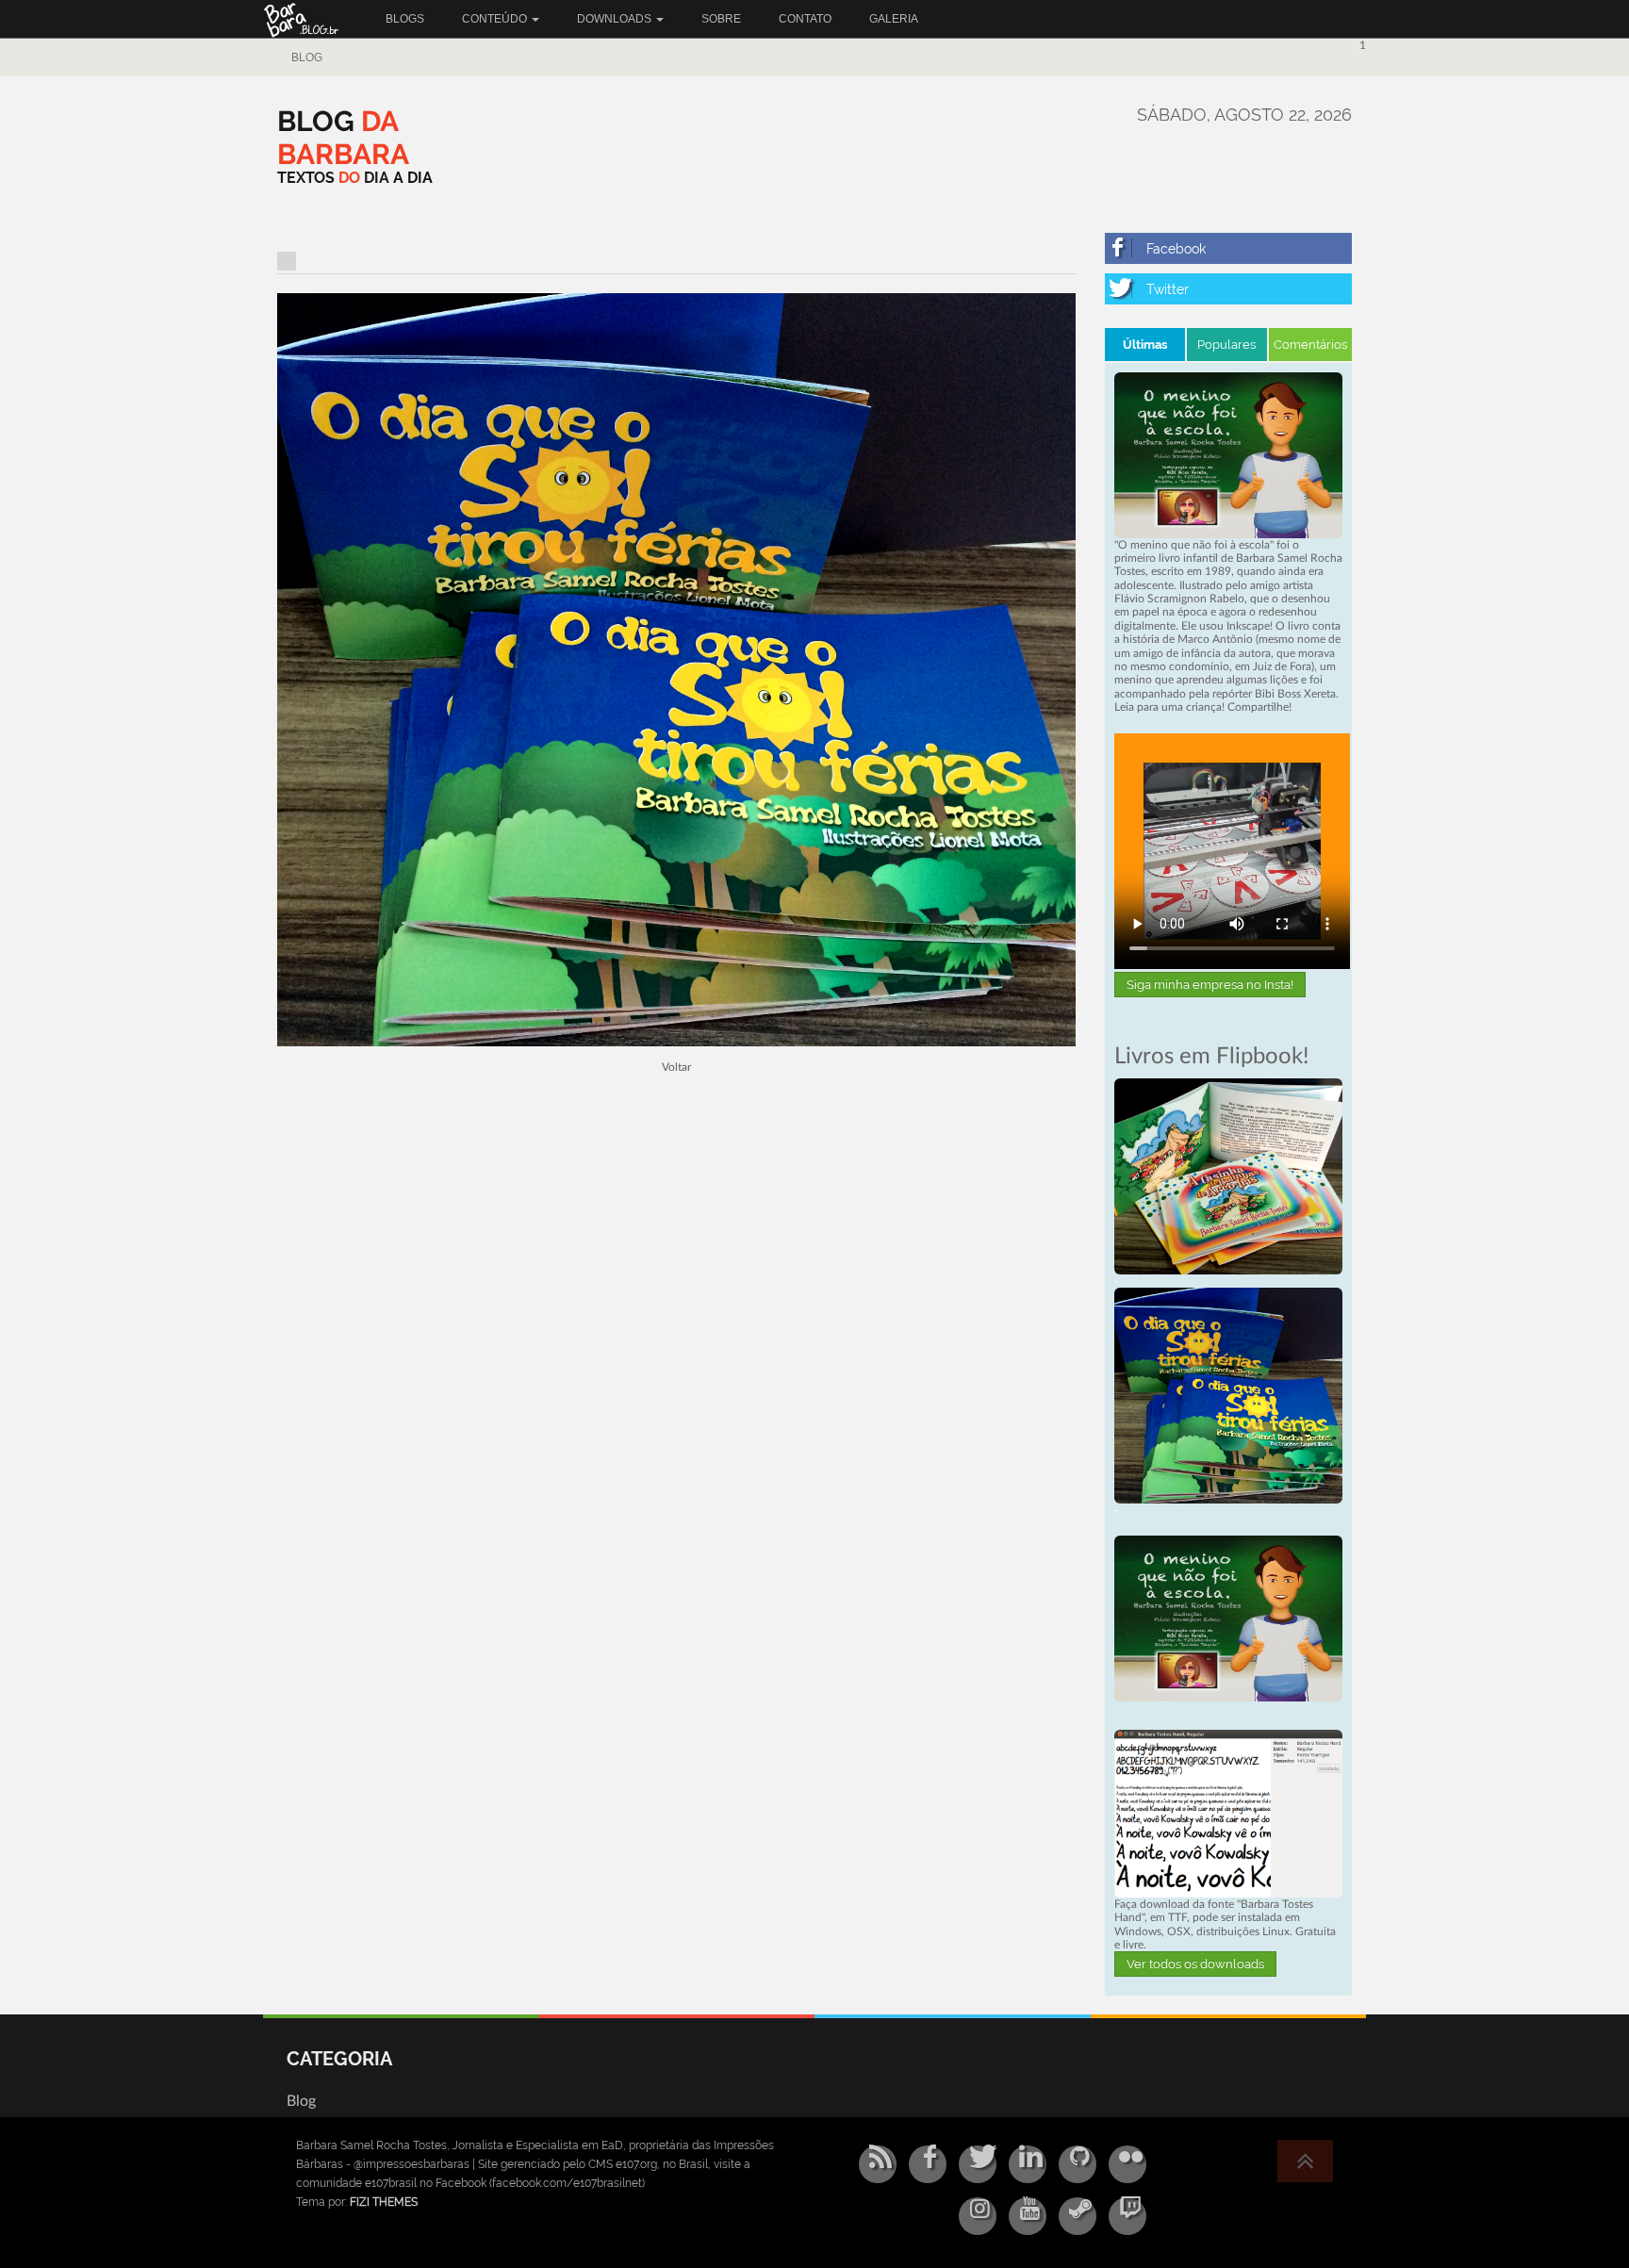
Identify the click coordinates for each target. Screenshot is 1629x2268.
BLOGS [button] (405, 19)
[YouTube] (1028, 2216)
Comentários (1310, 345)
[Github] (1078, 2164)
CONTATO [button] (805, 19)
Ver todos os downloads (1195, 1964)
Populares (1226, 345)
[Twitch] (1127, 2216)
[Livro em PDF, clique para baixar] (1229, 454)
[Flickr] (1127, 2164)
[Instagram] (978, 2216)
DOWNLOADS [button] (616, 19)
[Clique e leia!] (1229, 1175)
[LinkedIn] (1028, 2164)
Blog (307, 58)
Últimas (1145, 345)
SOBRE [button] (721, 19)
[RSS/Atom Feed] (878, 2164)
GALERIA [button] (894, 19)
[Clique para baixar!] (1229, 1813)
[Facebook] (1229, 248)
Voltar (676, 1067)
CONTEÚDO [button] (496, 19)
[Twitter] (1229, 289)
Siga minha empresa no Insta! (1210, 985)
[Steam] (1078, 2216)
